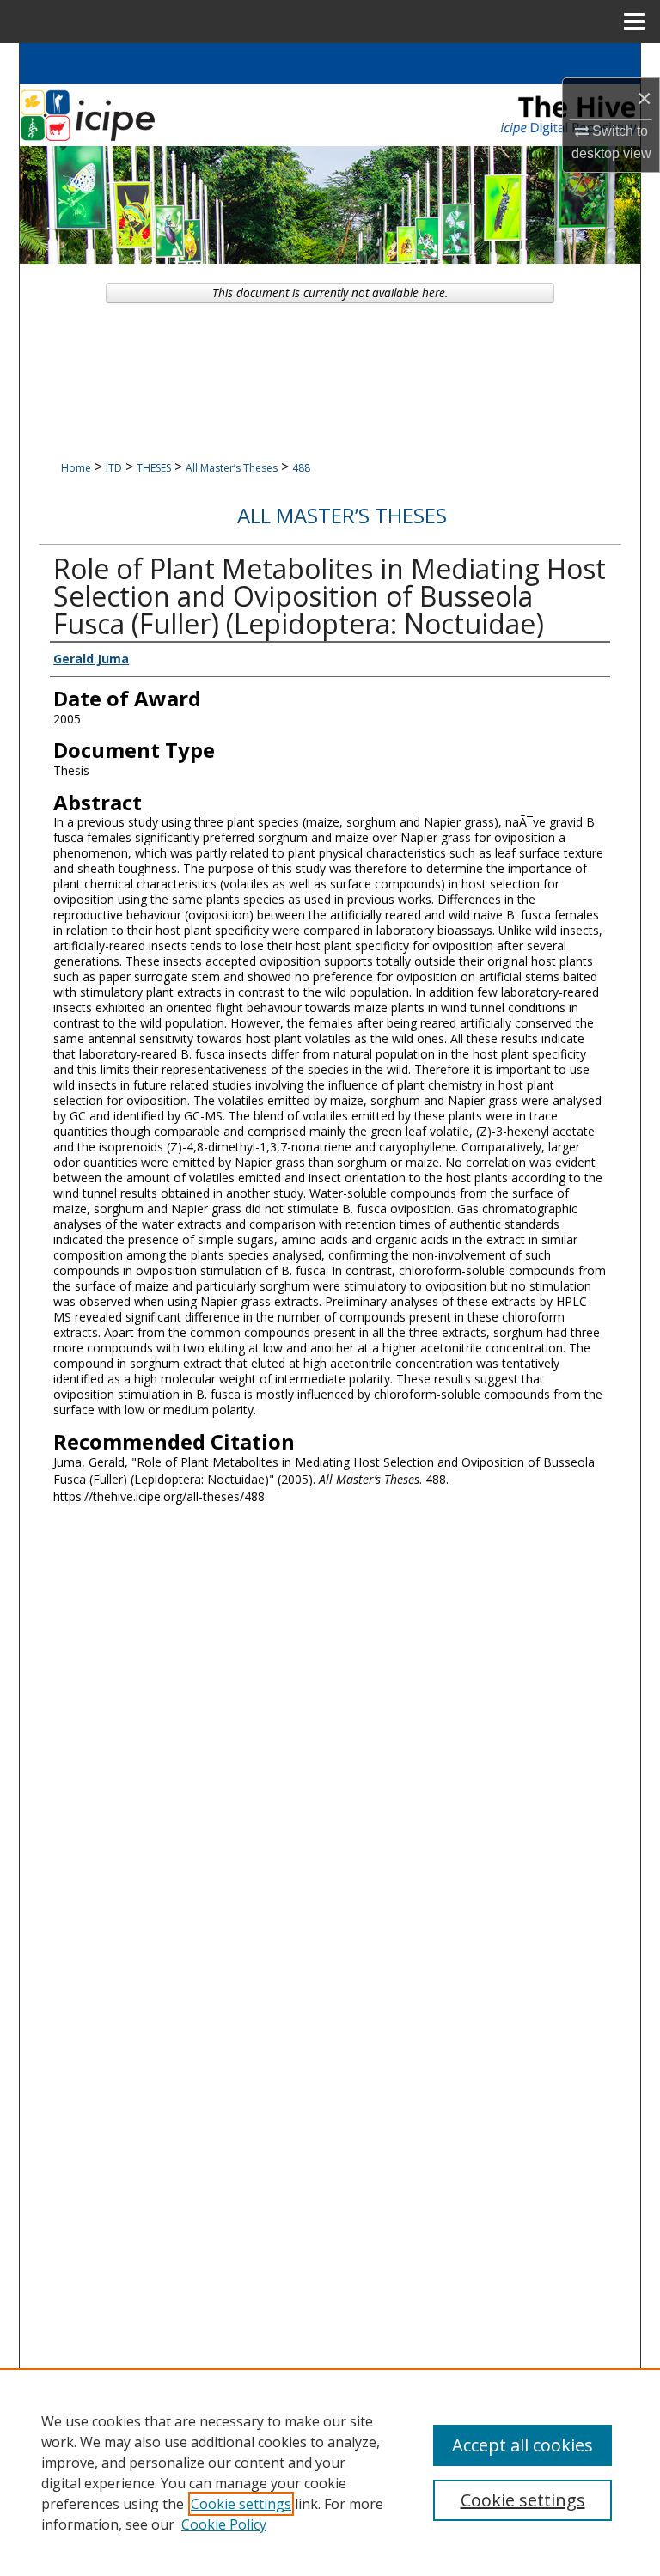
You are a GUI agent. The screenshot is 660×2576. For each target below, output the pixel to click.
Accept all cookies (522, 2445)
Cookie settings (241, 2504)
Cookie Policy (224, 2524)
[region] (330, 2472)
